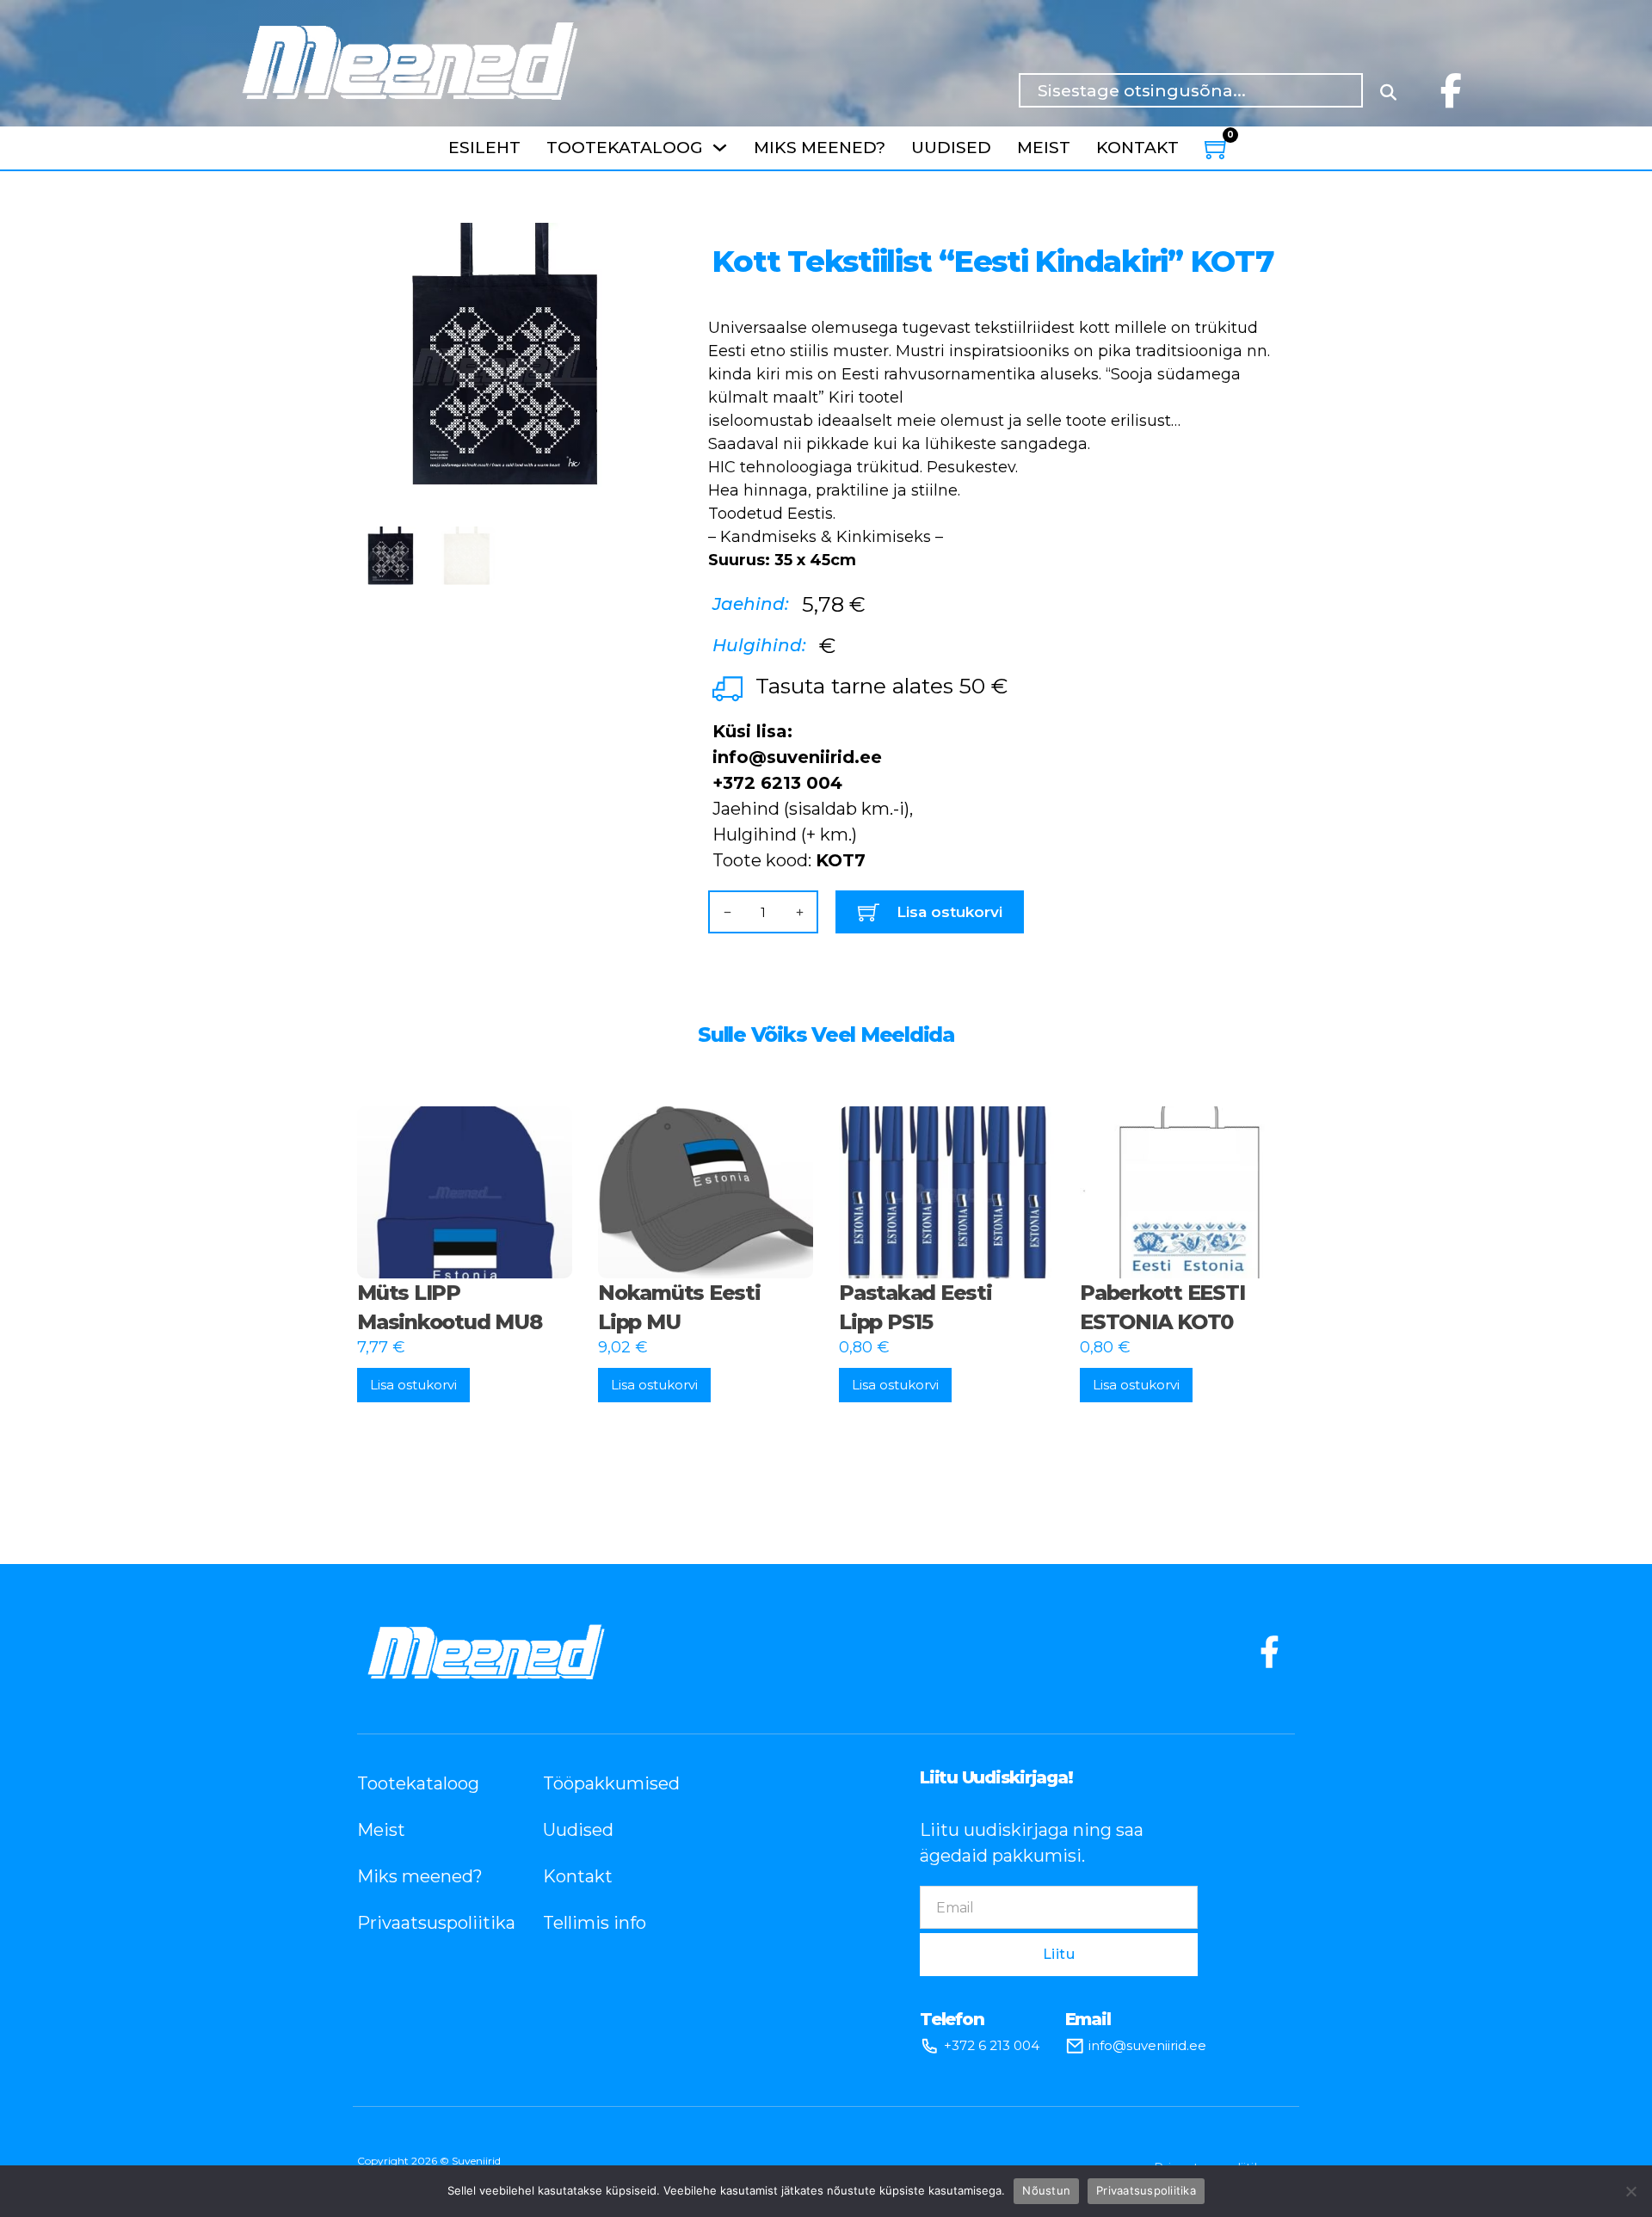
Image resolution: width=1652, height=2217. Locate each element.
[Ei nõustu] (1630, 2191)
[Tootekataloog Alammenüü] (720, 148)
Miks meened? (820, 148)
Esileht (484, 148)
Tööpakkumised (610, 1783)
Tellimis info (595, 1923)
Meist (1044, 148)
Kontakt (1137, 148)
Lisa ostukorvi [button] (413, 1385)
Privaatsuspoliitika (424, 1923)
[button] (625, 246)
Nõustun (1046, 2190)
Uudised (951, 148)
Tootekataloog (625, 148)
